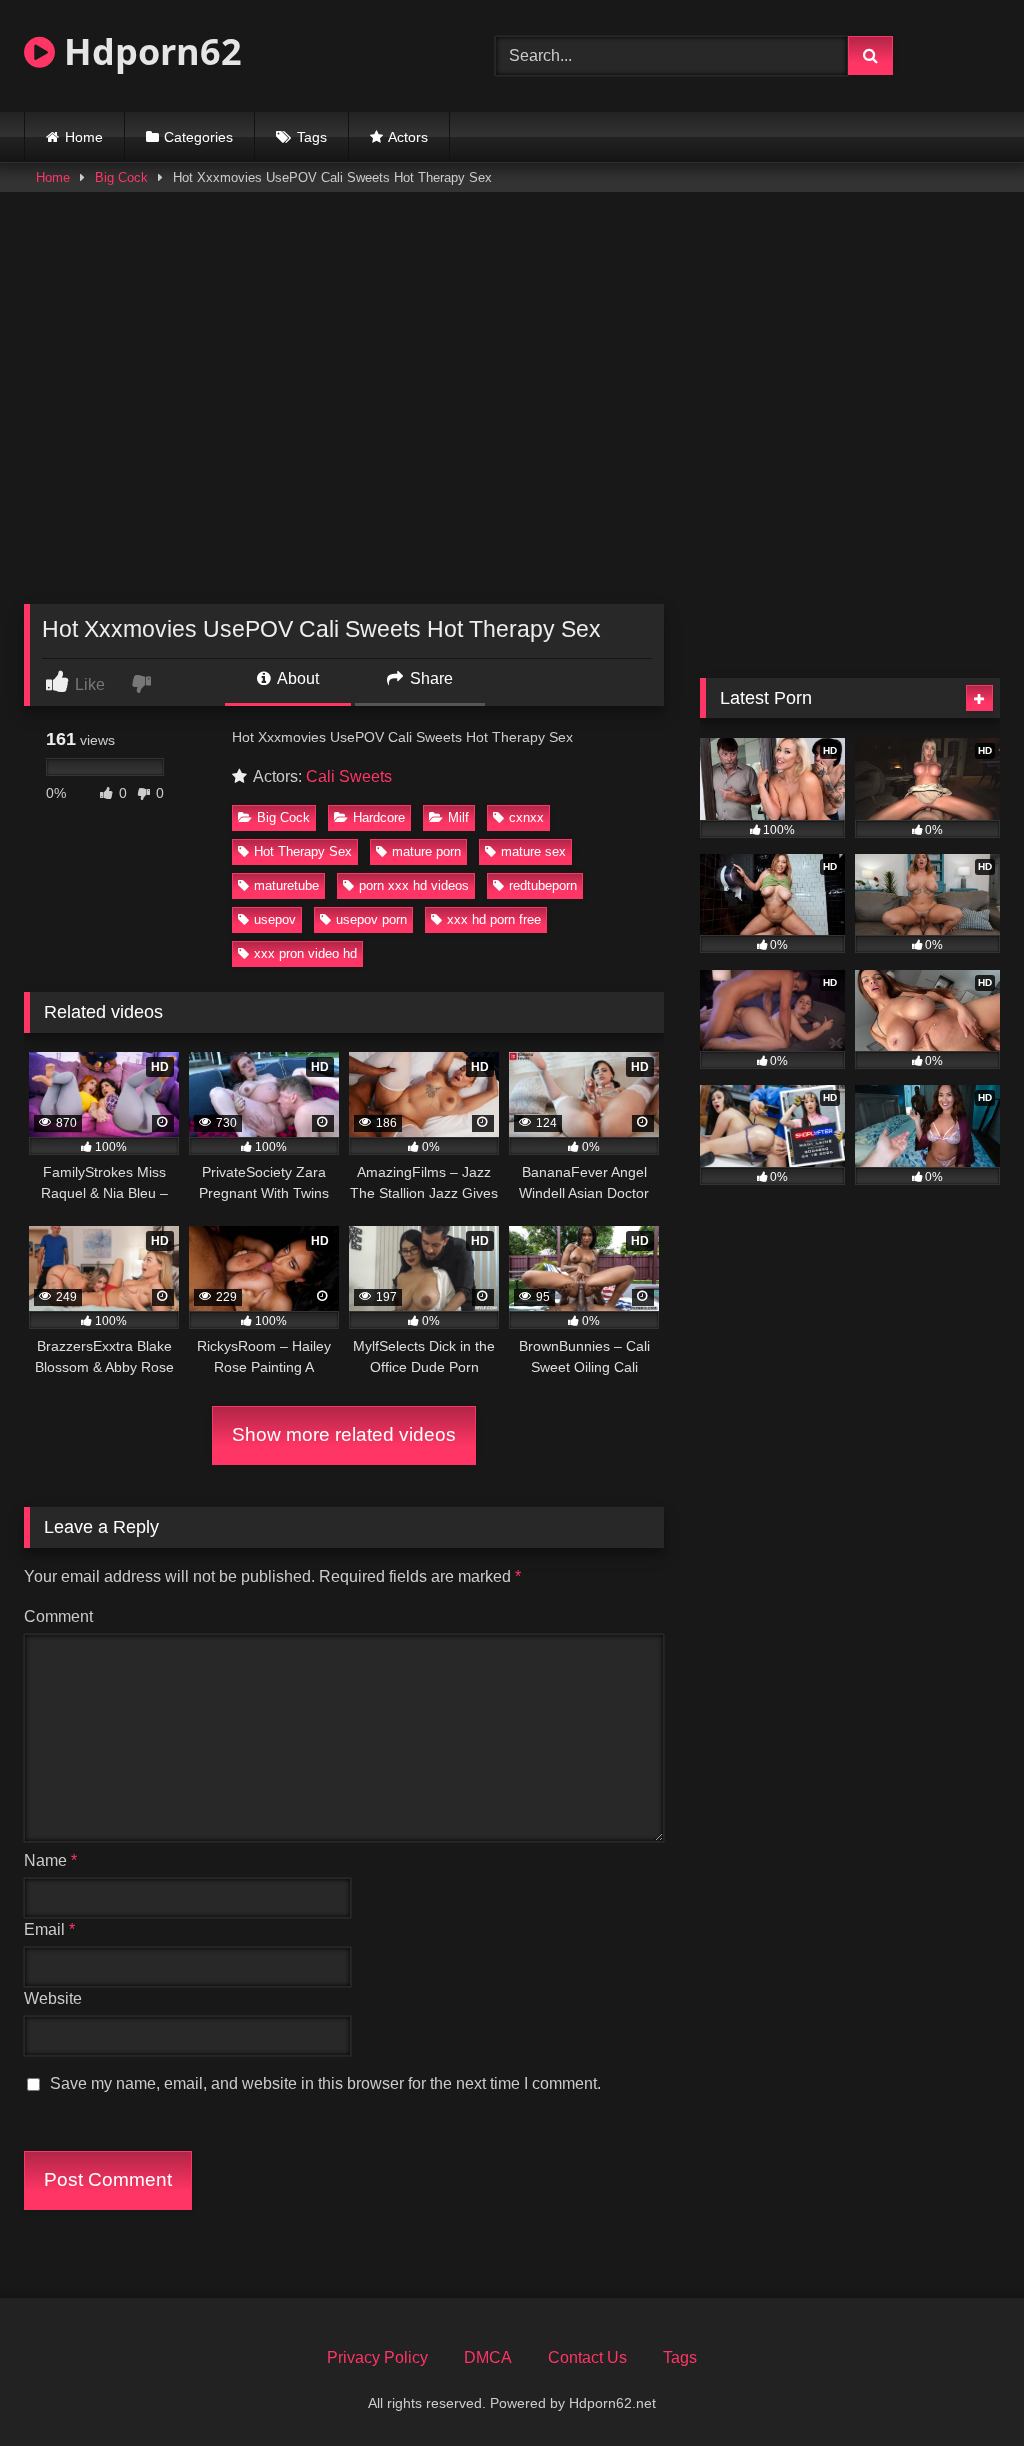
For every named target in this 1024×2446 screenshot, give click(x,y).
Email (49, 1929)
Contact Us (587, 2357)
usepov (275, 919)
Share (429, 678)
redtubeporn (543, 885)
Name (50, 1860)
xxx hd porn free (494, 919)
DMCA (488, 2357)
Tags (312, 137)
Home (84, 137)
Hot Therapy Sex (303, 851)
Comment (58, 1616)
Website (53, 1998)
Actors (408, 137)
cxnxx (526, 817)
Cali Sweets (349, 776)
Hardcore (379, 817)
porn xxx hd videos (414, 885)
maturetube (286, 885)
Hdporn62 (148, 51)
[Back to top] (962, 2386)
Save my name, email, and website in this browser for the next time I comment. (325, 2083)
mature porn (426, 851)
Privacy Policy (377, 2357)
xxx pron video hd (305, 953)
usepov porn (371, 919)
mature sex (533, 851)
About (296, 678)
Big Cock (121, 177)
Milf (458, 817)
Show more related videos (344, 1434)
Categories (198, 137)
